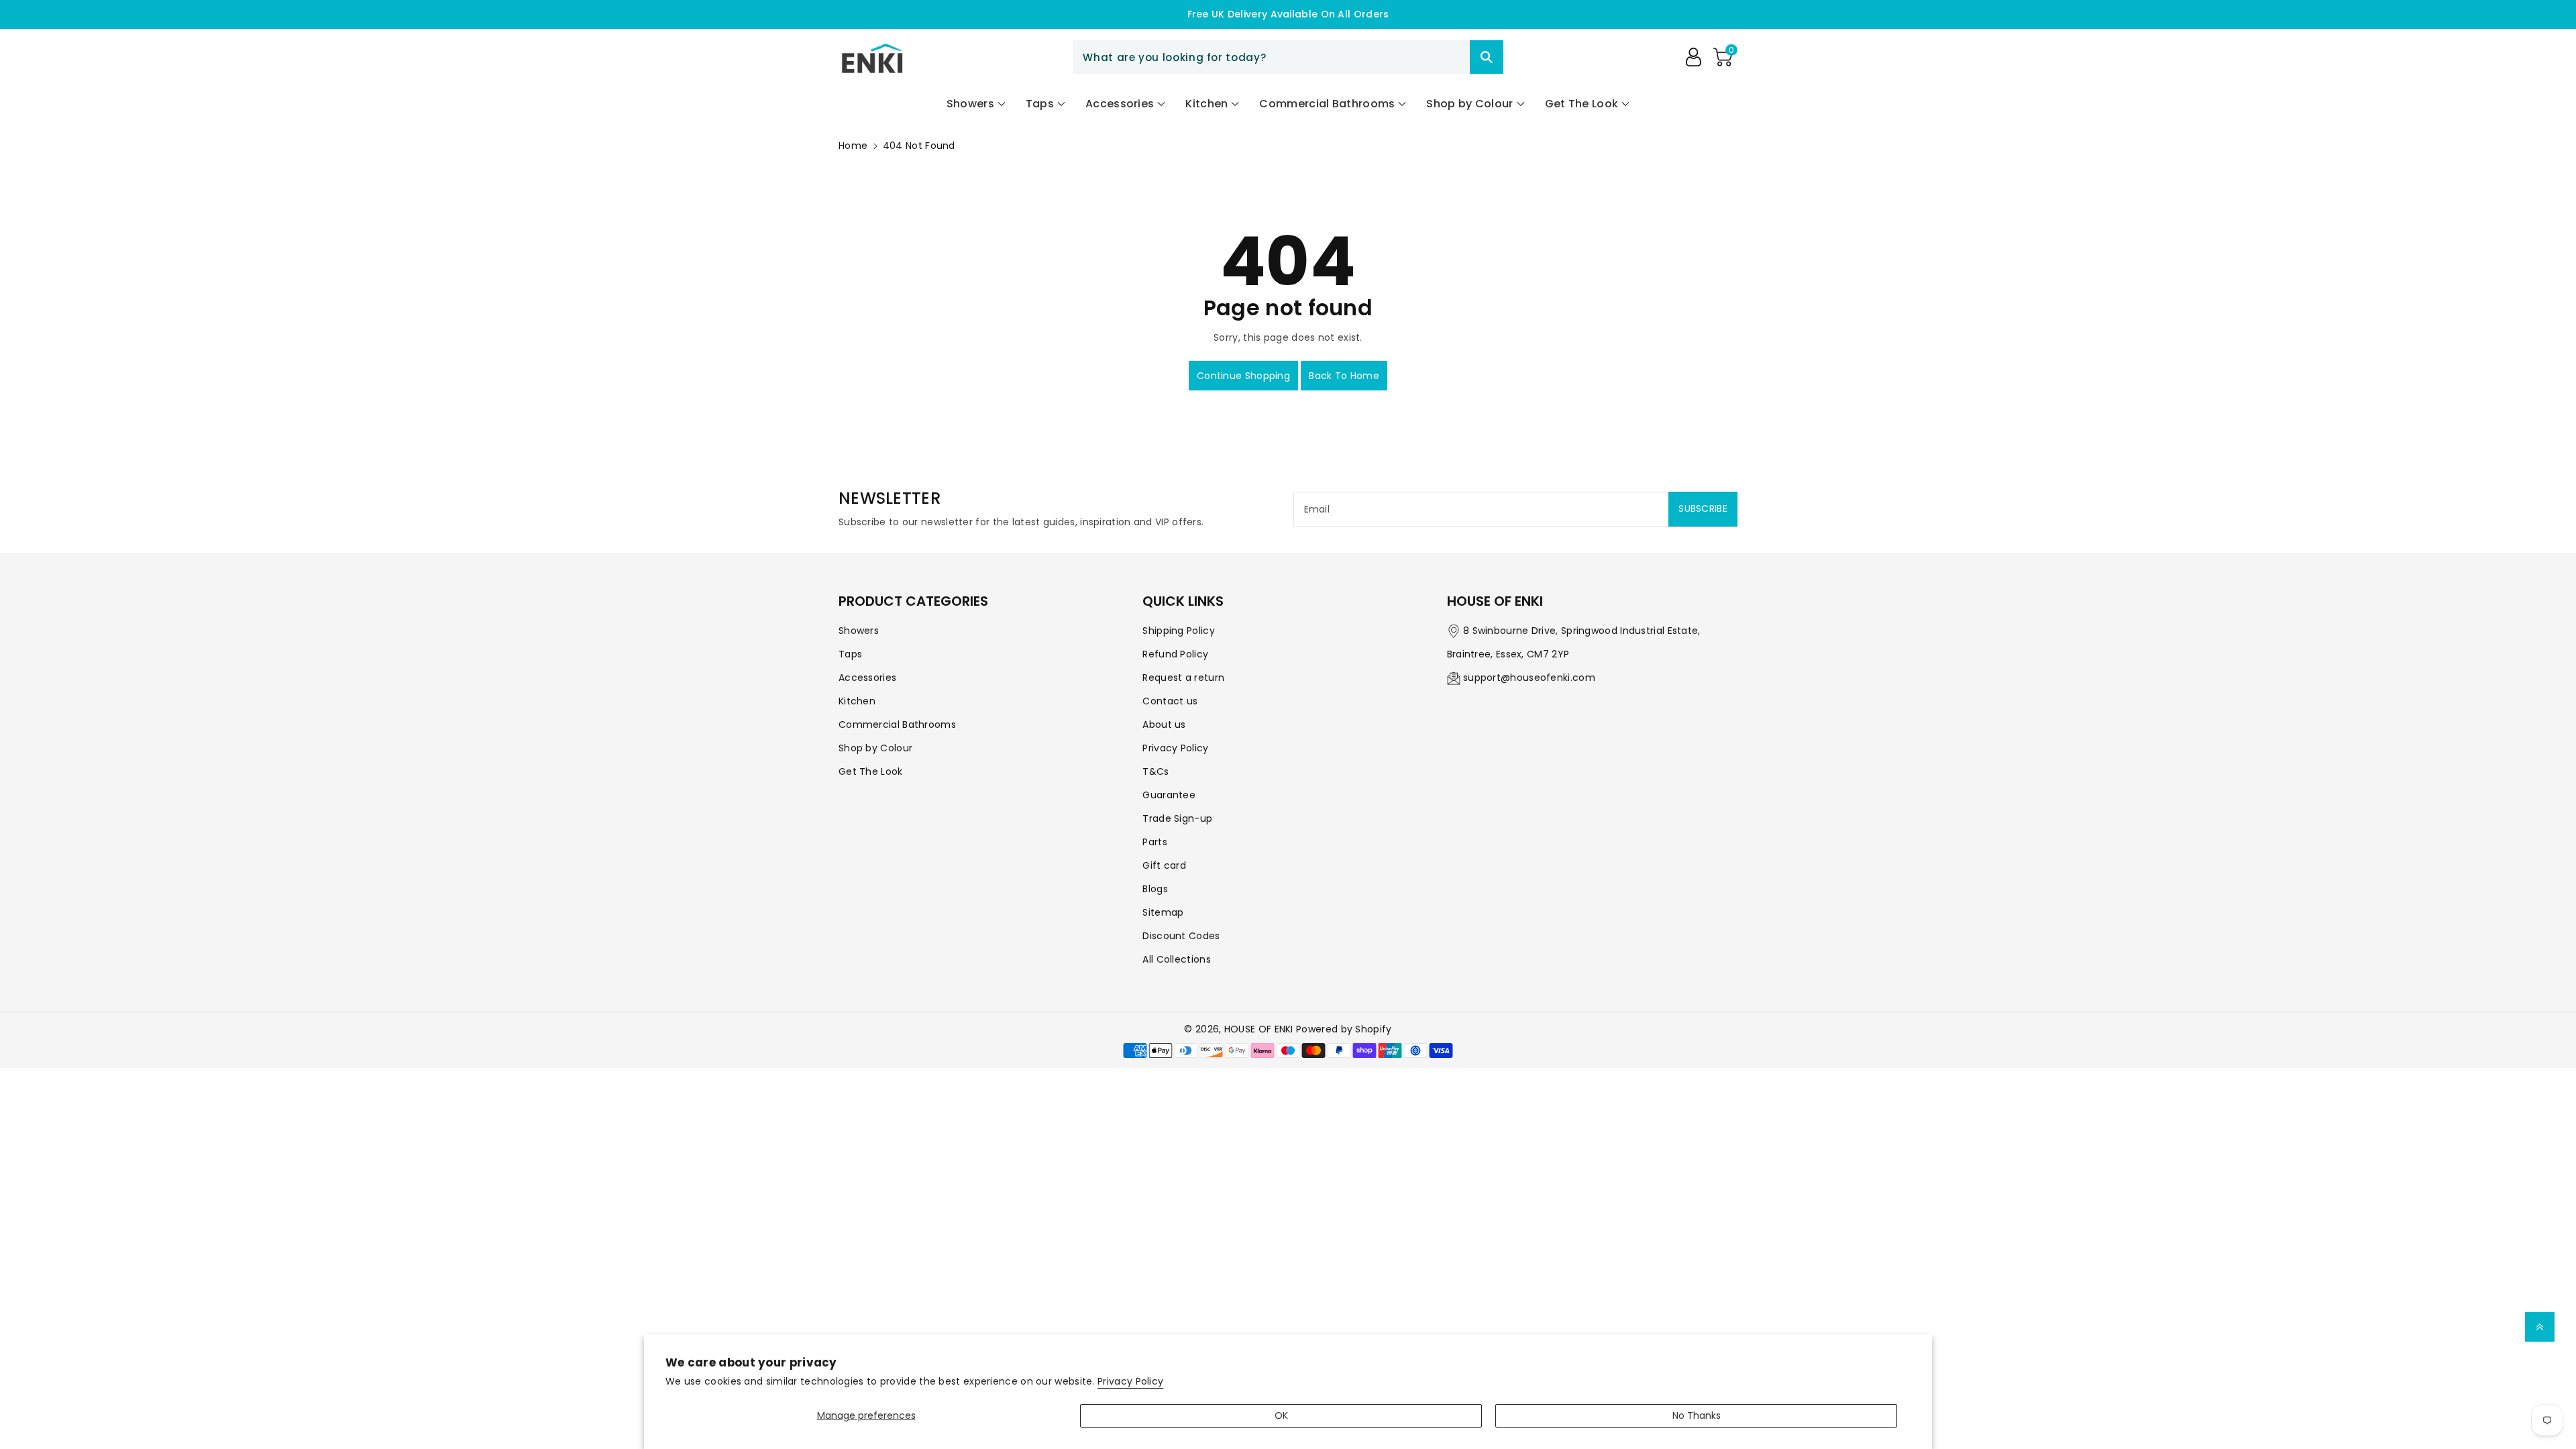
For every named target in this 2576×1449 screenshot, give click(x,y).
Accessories (867, 678)
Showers (859, 631)
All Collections (1177, 959)
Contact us (1170, 701)
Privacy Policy (1130, 1381)
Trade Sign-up (1177, 818)
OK (1281, 1415)
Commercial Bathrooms (897, 724)
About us (1164, 724)
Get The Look (871, 771)
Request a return (1183, 678)
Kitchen (857, 701)
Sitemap (1163, 912)
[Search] (1487, 57)
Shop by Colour (875, 748)
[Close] (1446, 57)
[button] (1723, 57)
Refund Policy (1175, 654)
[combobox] (1288, 57)
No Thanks (1697, 1415)
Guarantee (1169, 795)
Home (853, 146)
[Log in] (1693, 57)
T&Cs (1156, 771)
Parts (1155, 842)
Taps (850, 654)
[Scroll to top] (2540, 1327)
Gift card (1164, 865)
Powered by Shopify (1344, 1029)
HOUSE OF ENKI (1259, 1029)
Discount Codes (1181, 936)
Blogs (1155, 889)
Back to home (1344, 376)
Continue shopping (1243, 376)
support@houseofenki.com (1529, 678)
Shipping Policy (1179, 631)
